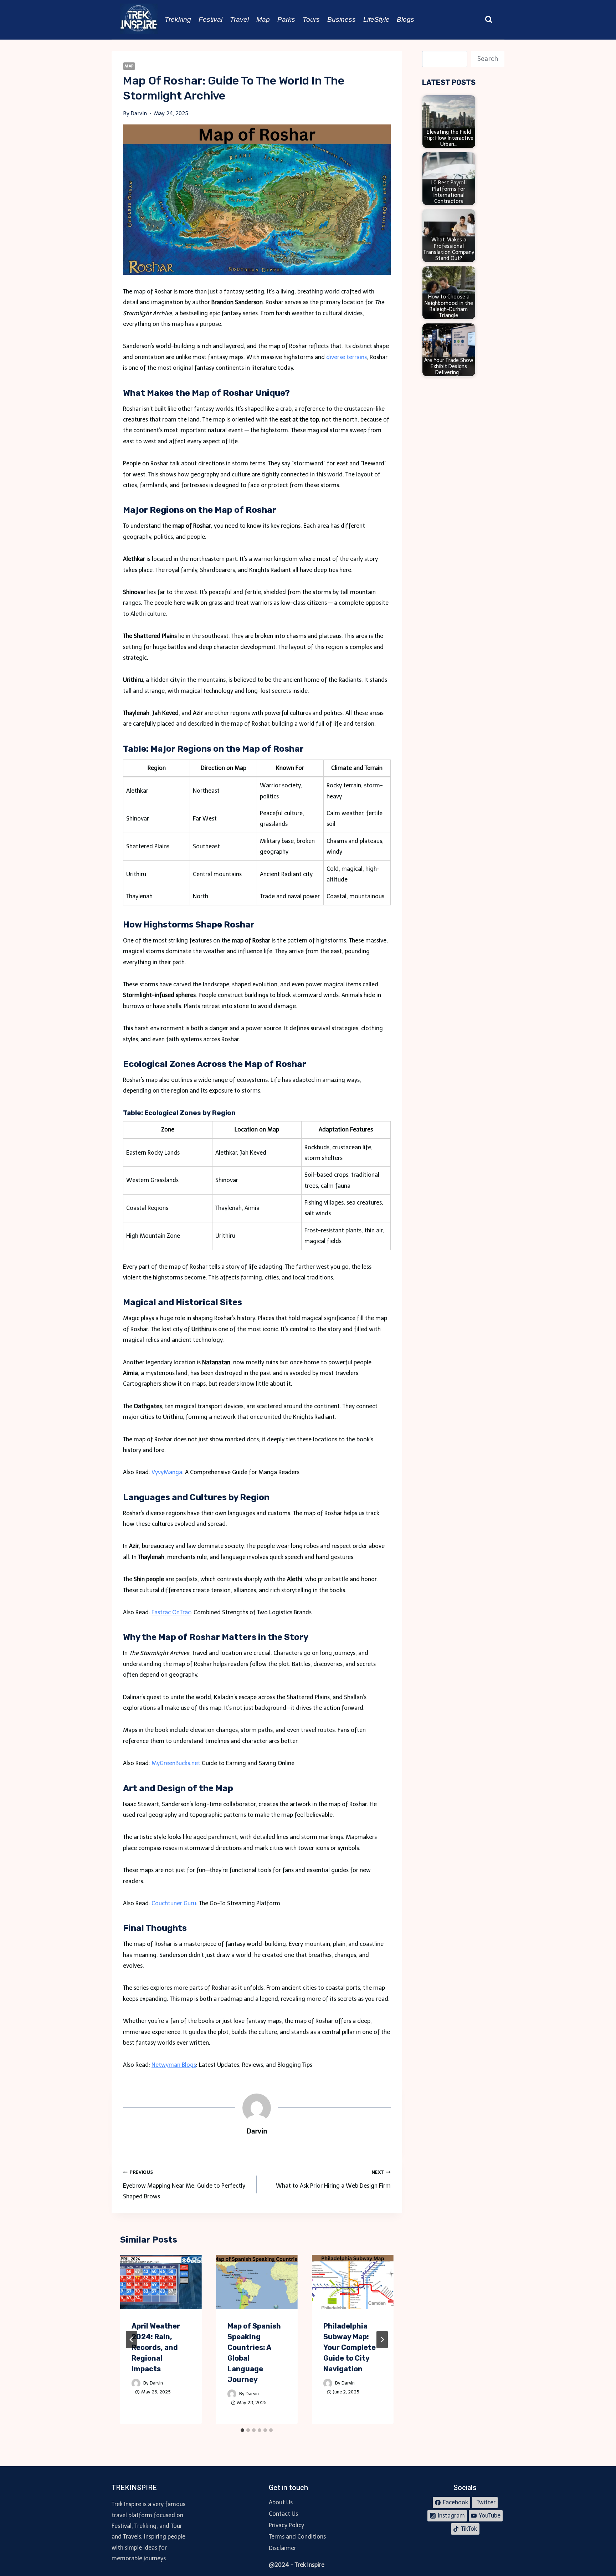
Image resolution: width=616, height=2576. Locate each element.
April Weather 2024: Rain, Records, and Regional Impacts (156, 2347)
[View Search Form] (489, 20)
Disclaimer (283, 2548)
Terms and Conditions (297, 2537)
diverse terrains (346, 357)
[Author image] (136, 2383)
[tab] (242, 2430)
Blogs (405, 19)
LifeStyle (376, 19)
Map (263, 19)
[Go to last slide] (132, 2340)
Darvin (156, 2383)
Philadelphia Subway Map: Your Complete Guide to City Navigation (350, 2347)
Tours (311, 19)
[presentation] (161, 2282)
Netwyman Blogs (174, 2065)
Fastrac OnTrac (171, 1612)
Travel (239, 19)
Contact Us (283, 2514)
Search (488, 59)
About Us (281, 2502)
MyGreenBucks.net (176, 1763)
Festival (211, 19)
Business (342, 19)
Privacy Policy (286, 2525)
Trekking (178, 19)
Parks (286, 19)
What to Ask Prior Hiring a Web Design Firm (333, 2179)
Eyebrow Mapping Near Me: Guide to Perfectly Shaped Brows (184, 2185)
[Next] (382, 2340)
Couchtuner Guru (174, 1903)
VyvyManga (167, 1472)
